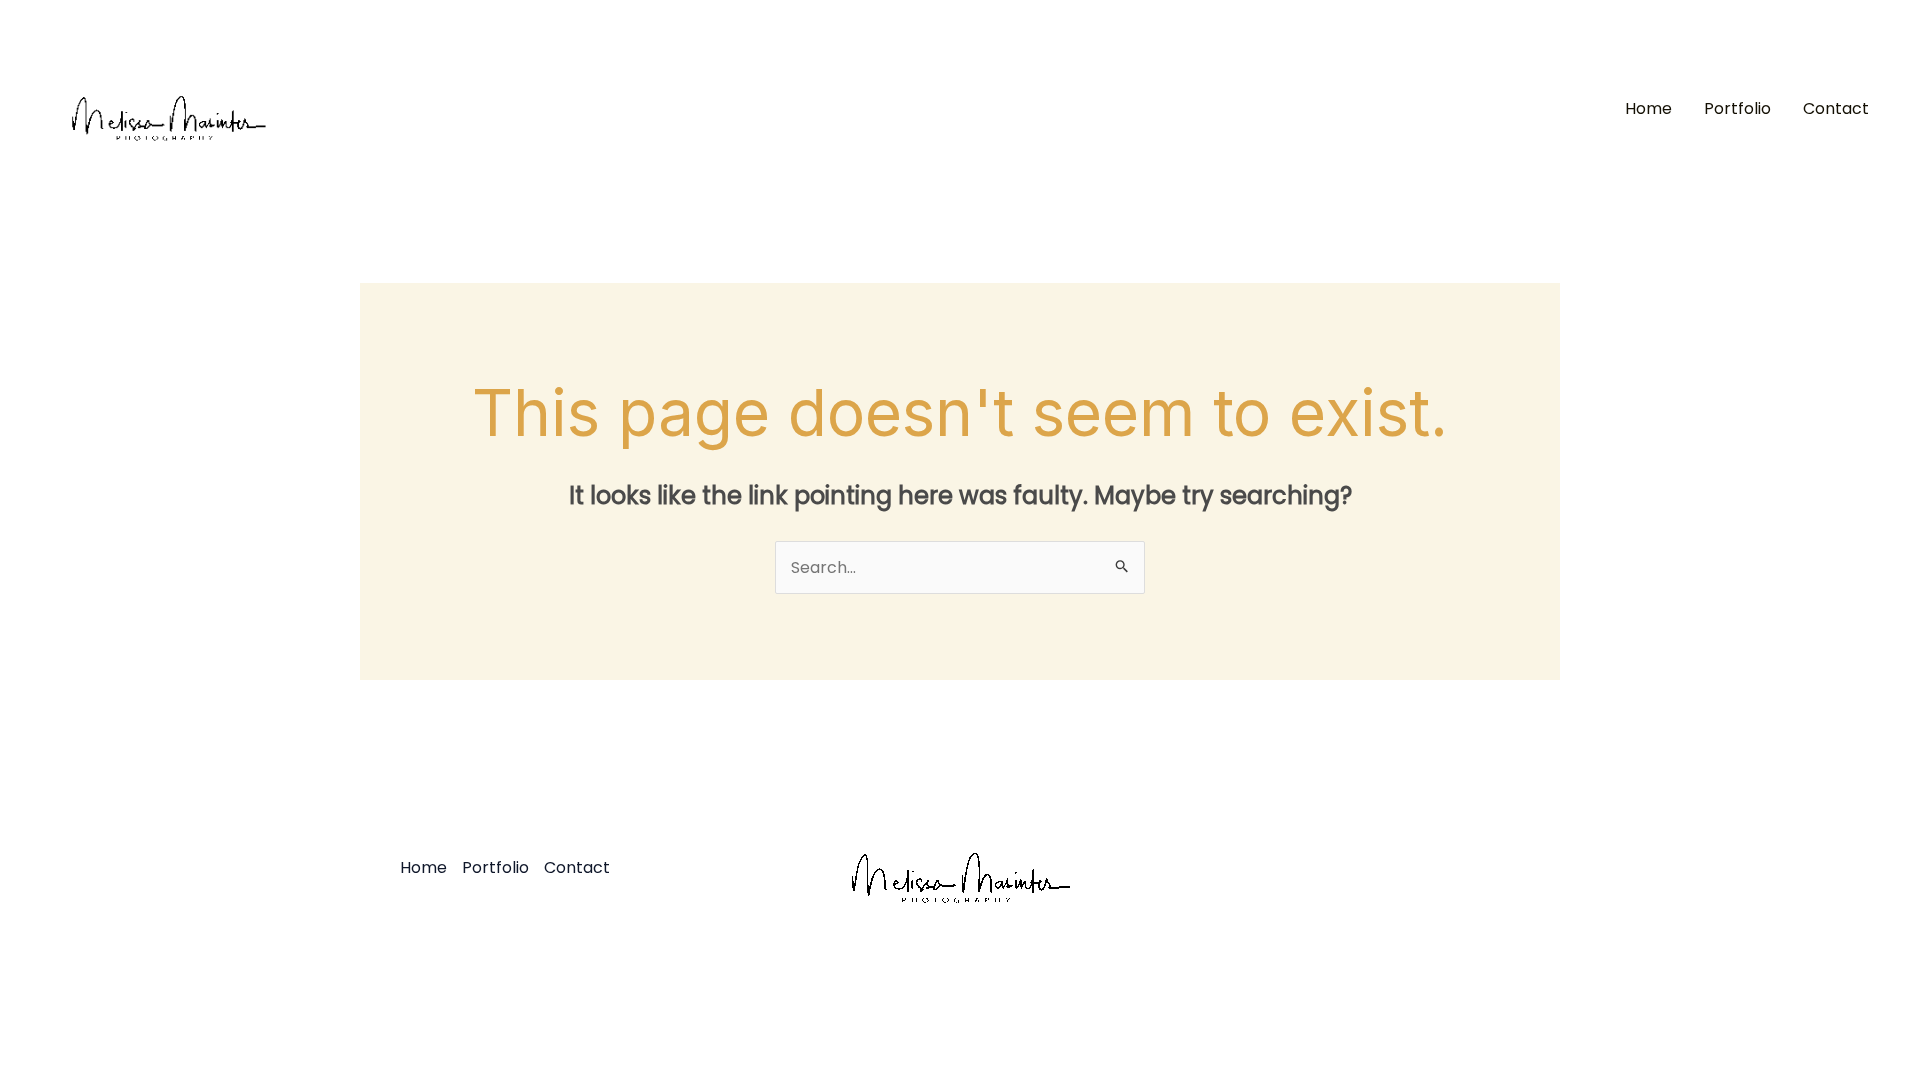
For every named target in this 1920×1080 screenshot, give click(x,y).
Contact (1836, 108)
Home (1648, 108)
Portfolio (1737, 108)
